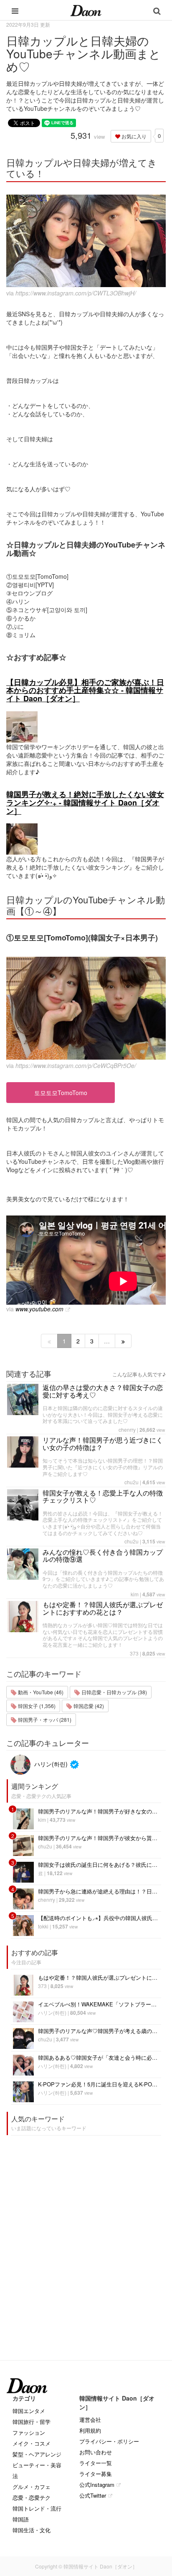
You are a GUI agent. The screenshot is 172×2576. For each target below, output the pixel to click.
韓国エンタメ (29, 2411)
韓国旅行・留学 (32, 2422)
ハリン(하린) (50, 1764)
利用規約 (90, 2430)
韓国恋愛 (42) (88, 1706)
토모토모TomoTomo (61, 1093)
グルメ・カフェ (32, 2487)
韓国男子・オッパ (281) (44, 1719)
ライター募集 (96, 2474)
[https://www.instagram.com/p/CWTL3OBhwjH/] (86, 241)
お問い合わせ (96, 2452)
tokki (43, 1926)
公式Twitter (93, 2495)
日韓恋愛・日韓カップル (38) (114, 1692)
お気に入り (133, 136)
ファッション (29, 2432)
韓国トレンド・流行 (37, 2508)
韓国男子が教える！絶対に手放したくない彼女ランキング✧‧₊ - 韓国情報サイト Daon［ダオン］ (85, 803)
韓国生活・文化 (32, 2530)
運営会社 (90, 2420)
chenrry (127, 1429)
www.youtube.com (39, 1309)
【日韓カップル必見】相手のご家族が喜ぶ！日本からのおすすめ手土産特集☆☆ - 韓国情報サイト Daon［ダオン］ (85, 690)
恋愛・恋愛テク (32, 2497)
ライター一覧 (96, 2463)
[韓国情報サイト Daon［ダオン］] (86, 10)
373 (134, 1653)
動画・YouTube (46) (40, 1692)
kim (135, 1594)
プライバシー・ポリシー (109, 2441)
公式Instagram (97, 2485)
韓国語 (21, 2519)
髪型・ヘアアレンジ (37, 2454)
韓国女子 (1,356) (36, 1706)
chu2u (132, 1482)
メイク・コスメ (32, 2443)
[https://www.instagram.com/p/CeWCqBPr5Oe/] (86, 1008)
